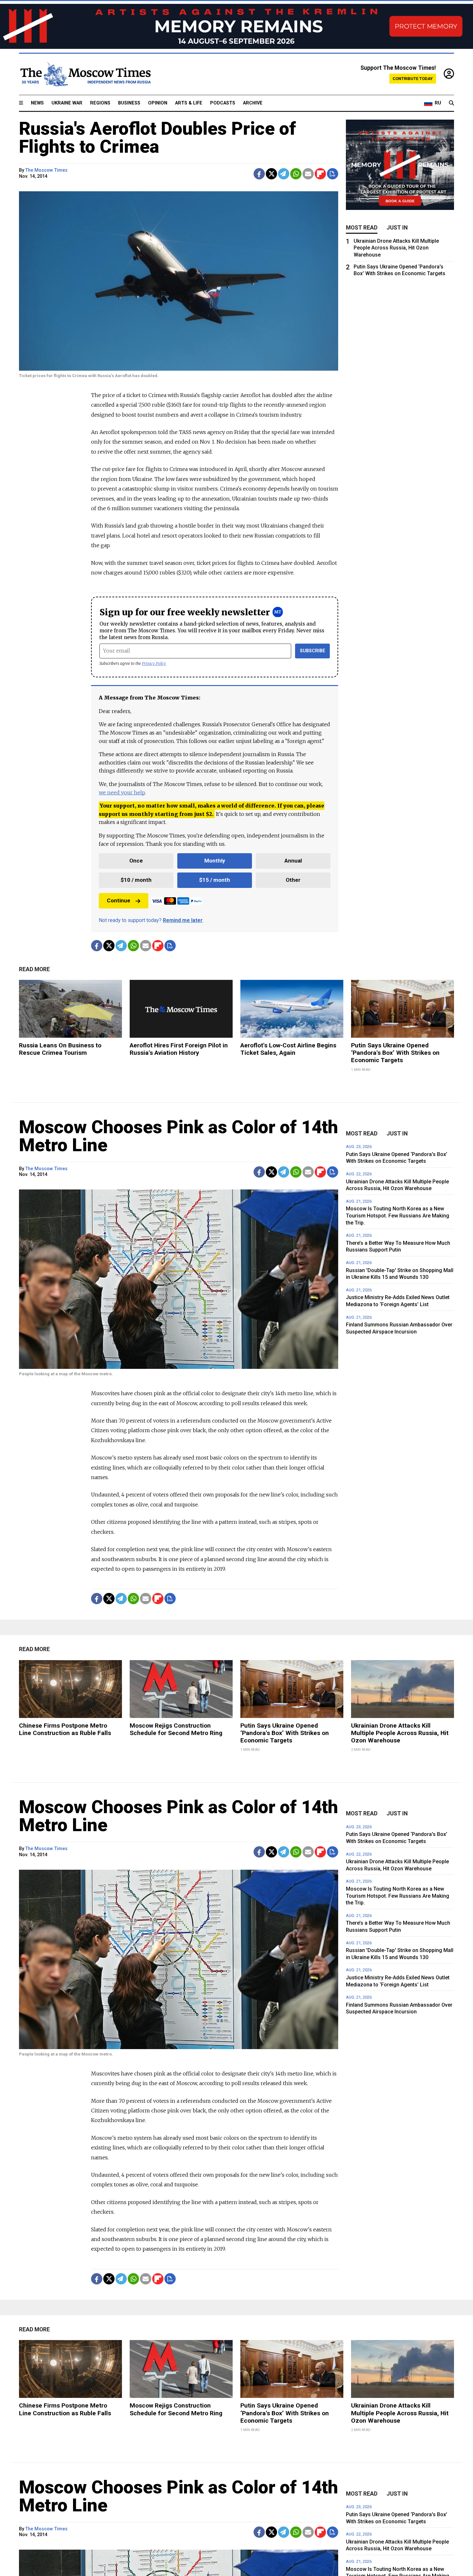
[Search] (451, 103)
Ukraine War (67, 103)
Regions (100, 103)
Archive (253, 103)
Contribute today (413, 79)
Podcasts (223, 103)
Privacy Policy (154, 663)
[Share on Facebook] (259, 174)
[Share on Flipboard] (320, 174)
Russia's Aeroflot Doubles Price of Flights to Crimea (158, 138)
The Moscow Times (46, 170)
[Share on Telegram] (284, 174)
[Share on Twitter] (271, 174)
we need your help (122, 792)
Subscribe (313, 651)
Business (129, 103)
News (37, 103)
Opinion (158, 103)
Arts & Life (189, 103)
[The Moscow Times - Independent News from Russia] (85, 74)
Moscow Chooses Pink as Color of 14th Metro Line (179, 1136)
